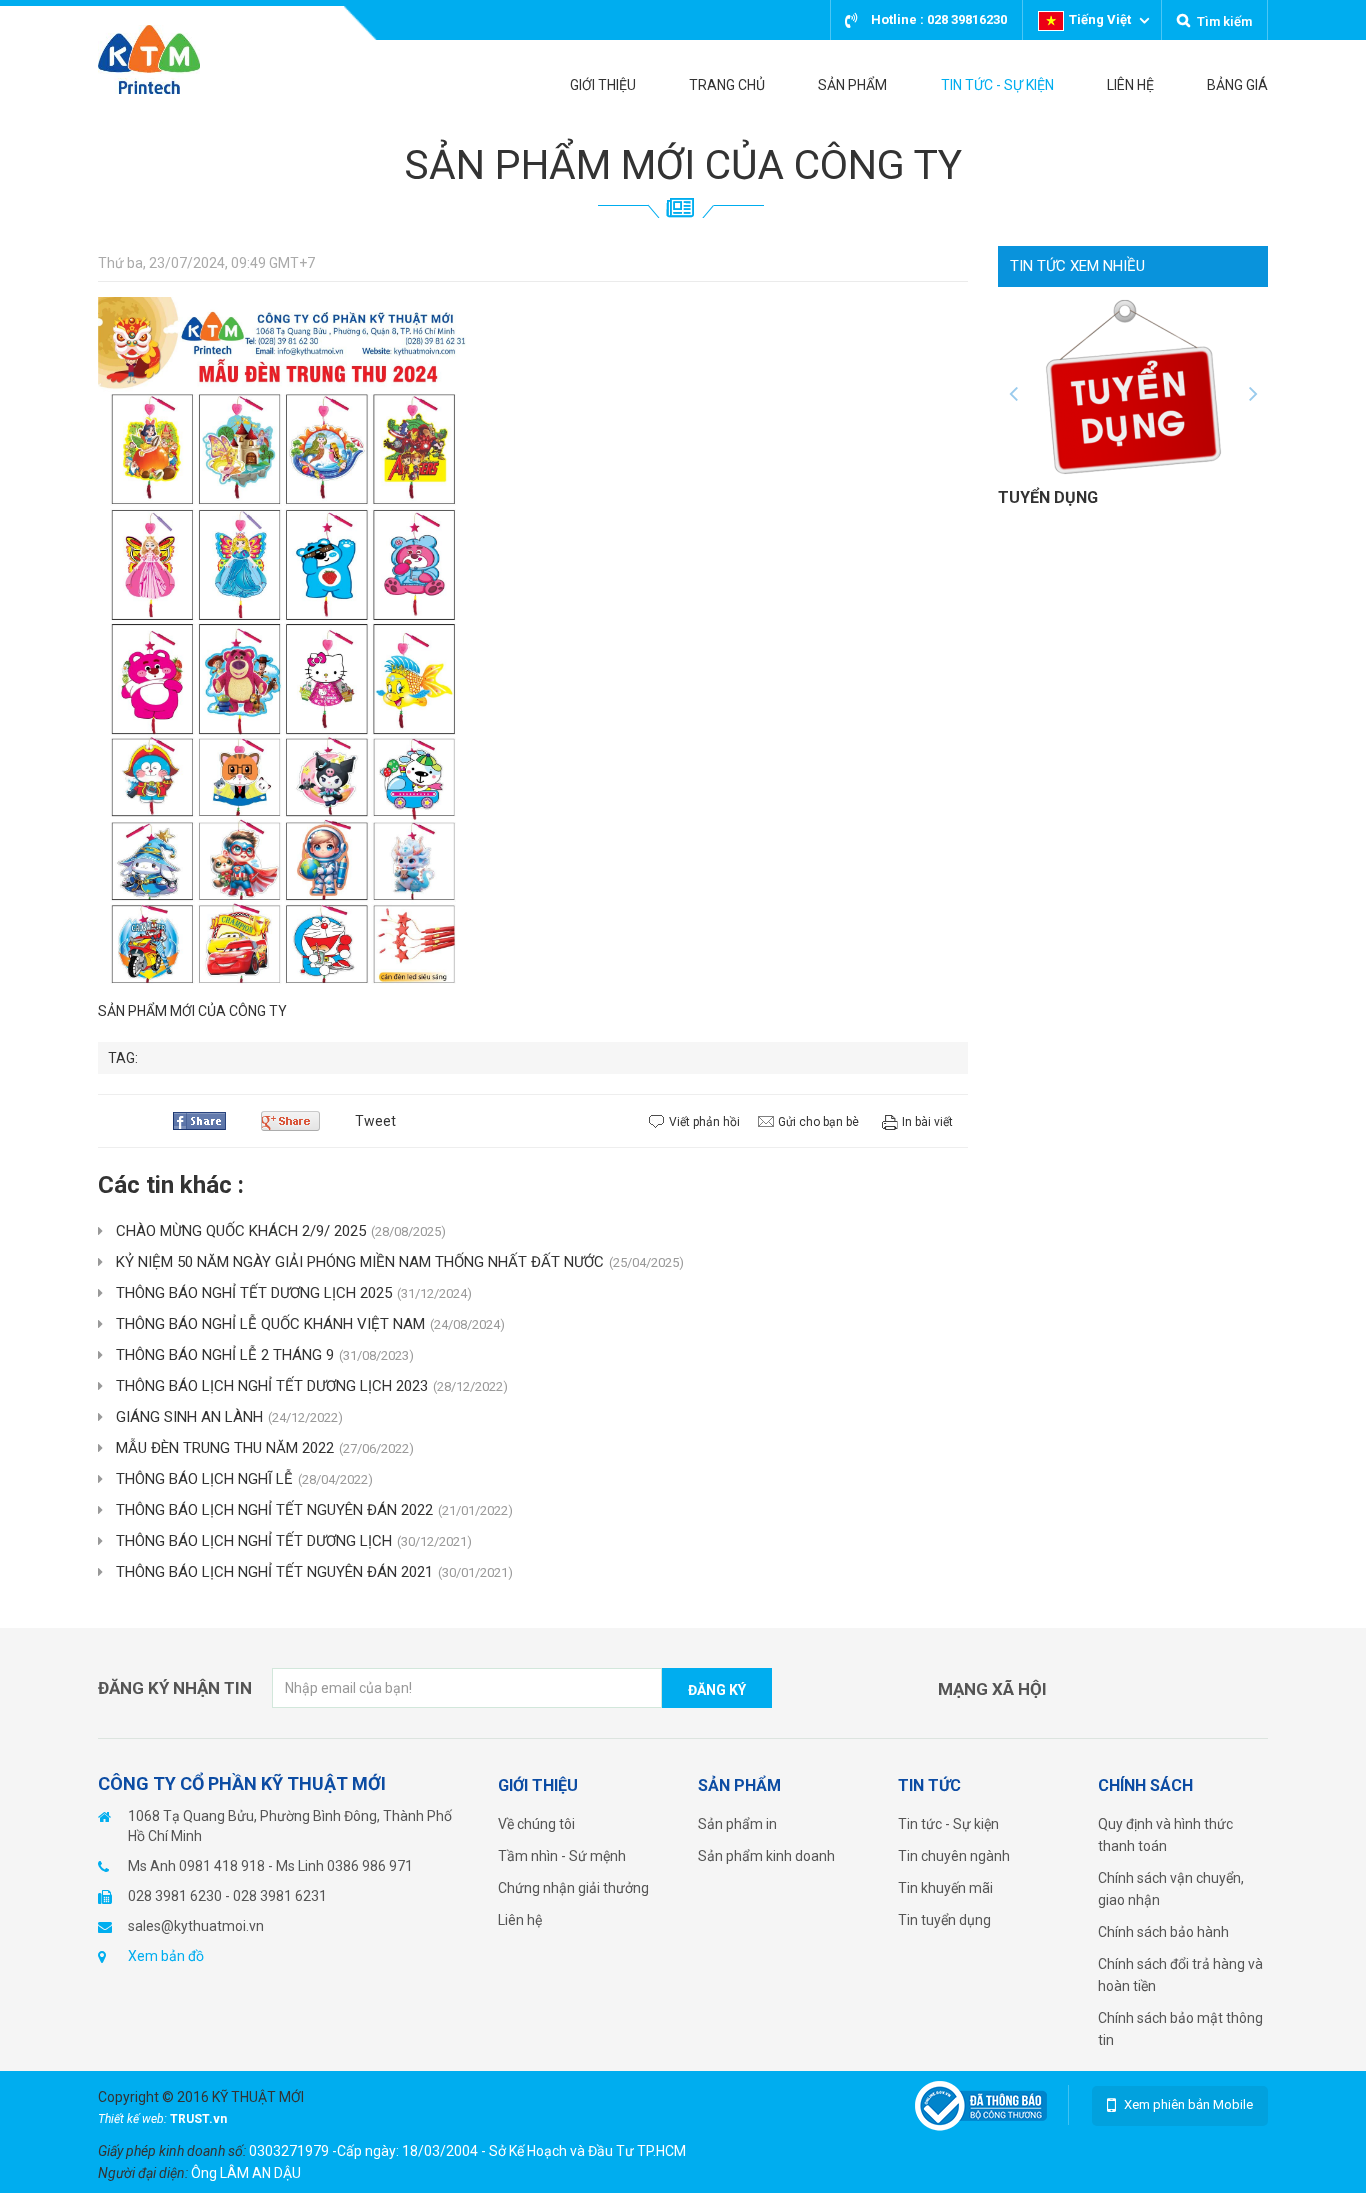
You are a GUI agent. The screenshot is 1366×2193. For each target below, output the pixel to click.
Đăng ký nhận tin (175, 1688)
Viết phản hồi (704, 1122)
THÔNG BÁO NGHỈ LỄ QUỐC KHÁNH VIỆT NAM (310, 1324)
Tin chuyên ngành (954, 1856)
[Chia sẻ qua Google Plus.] (298, 1121)
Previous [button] (1013, 394)
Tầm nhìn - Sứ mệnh (562, 1856)
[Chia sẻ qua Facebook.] (207, 1121)
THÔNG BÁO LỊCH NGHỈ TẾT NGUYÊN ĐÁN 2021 (314, 1572)
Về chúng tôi (536, 1824)
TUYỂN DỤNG (1048, 497)
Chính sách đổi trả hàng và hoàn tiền (1180, 1975)
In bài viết (927, 1122)
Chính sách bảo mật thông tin (1180, 2029)
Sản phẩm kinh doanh (766, 1856)
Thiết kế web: (134, 2119)
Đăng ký (717, 1690)
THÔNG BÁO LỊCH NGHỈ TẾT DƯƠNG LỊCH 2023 (312, 1386)
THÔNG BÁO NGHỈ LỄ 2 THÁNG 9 (265, 1355)
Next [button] (1253, 394)
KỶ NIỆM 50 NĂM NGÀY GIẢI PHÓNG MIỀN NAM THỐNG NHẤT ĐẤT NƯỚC (400, 1262)
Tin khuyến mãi (945, 1888)
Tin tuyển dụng (944, 1920)
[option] (1133, 403)
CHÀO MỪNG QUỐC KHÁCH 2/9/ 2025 (281, 1231)
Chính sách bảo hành (1163, 1932)
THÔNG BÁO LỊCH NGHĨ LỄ (244, 1479)
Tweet (375, 1121)
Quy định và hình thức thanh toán (1165, 1835)
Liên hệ (520, 1920)
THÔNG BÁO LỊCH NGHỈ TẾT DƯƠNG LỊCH (294, 1541)
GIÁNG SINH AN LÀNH (229, 1417)
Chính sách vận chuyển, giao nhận (1171, 1889)
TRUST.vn (198, 2119)
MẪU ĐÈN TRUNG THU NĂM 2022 (265, 1448)
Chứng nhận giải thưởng (573, 1888)
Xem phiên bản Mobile (1188, 2104)
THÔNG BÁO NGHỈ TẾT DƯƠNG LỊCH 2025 (294, 1293)
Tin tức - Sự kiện (948, 1824)
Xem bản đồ (166, 1956)
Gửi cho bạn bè (818, 1122)
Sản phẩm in (737, 1824)
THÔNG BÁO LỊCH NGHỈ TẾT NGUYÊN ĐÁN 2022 (314, 1510)
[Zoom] (283, 645)
